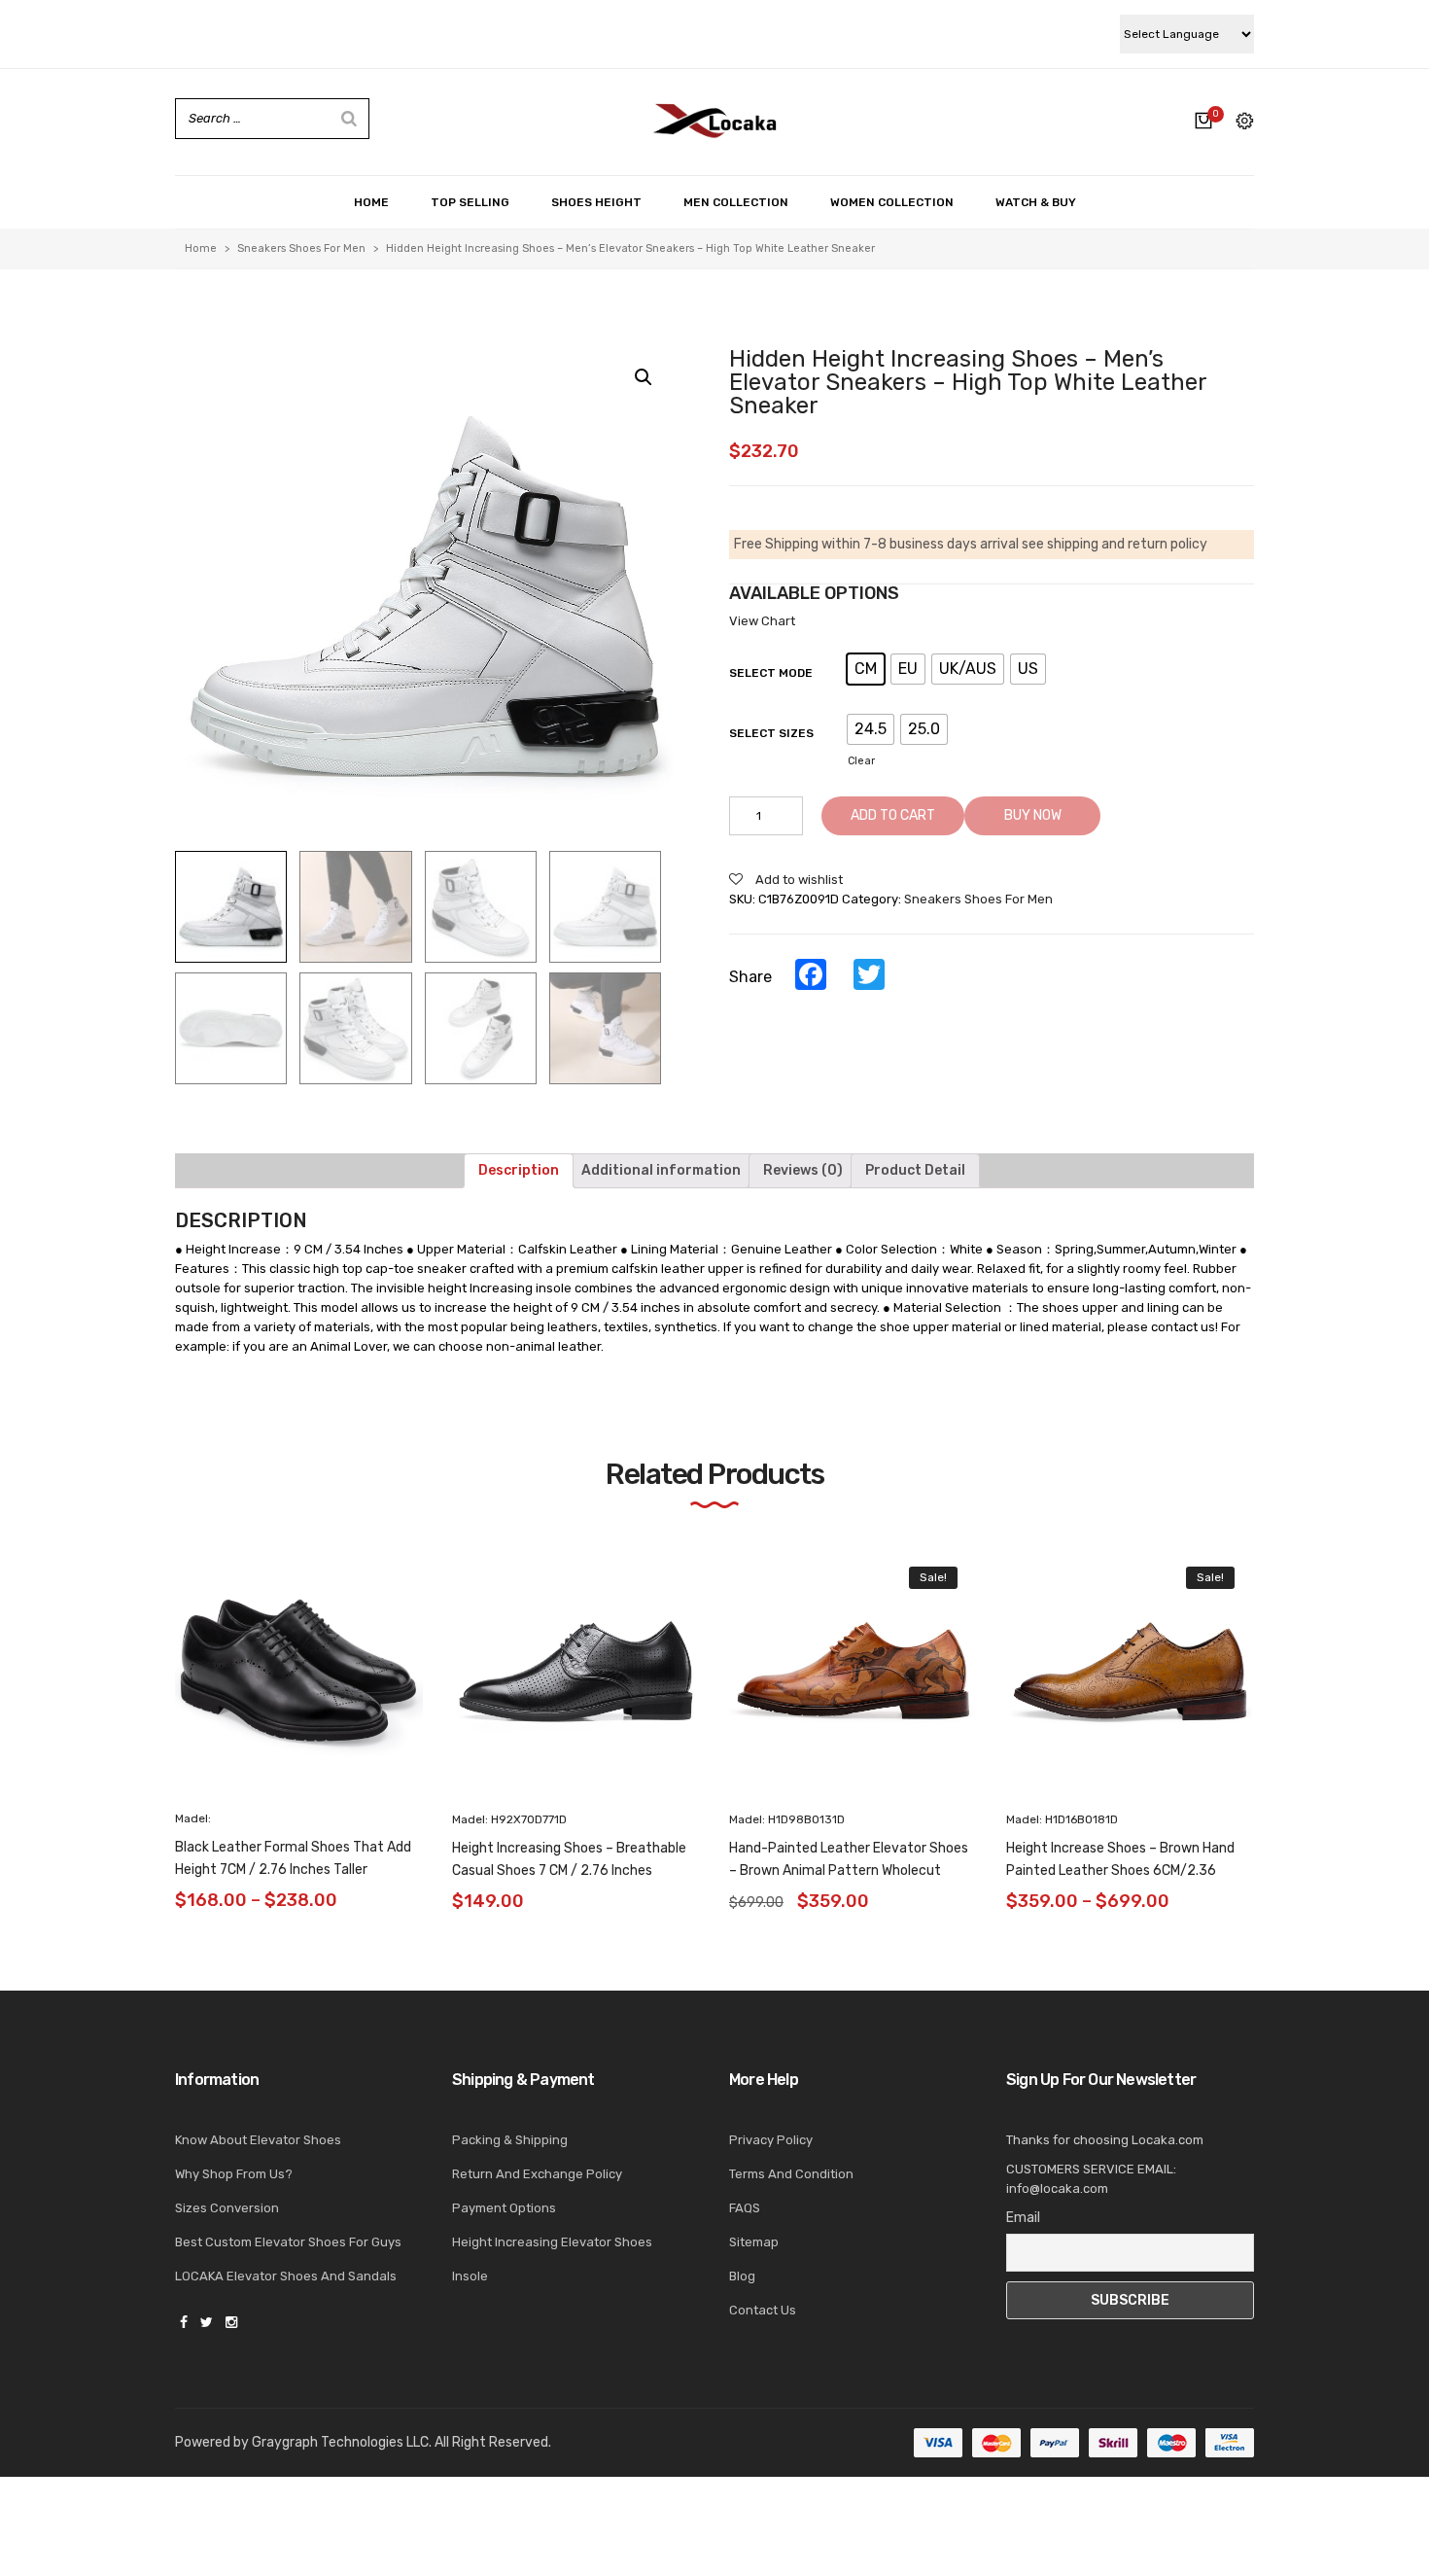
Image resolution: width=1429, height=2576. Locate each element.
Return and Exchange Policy (537, 2174)
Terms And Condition (791, 2174)
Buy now (1033, 815)
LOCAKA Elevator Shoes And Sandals (286, 2276)
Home (371, 202)
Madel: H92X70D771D (509, 1819)
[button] (1290, 1687)
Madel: (193, 1818)
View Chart (762, 621)
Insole (470, 2276)
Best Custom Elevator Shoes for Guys (288, 2242)
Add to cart (893, 815)
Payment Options (504, 2208)
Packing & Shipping (510, 2140)
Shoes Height (596, 202)
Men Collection (736, 202)
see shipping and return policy (1115, 544)
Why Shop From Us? (234, 2174)
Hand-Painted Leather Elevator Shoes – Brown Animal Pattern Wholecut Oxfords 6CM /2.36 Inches (849, 1870)
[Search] (349, 119)
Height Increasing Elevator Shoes (552, 2242)
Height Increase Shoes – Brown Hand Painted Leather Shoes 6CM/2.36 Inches (1120, 1870)
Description (519, 1170)
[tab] (519, 1171)
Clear (861, 761)
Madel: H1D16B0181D (1062, 1819)
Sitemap (754, 2242)
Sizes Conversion (227, 2208)
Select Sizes (771, 733)
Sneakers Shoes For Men (301, 248)
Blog (742, 2276)
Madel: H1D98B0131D (787, 1819)
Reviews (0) (803, 1170)
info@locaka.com (1057, 2188)
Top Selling (470, 202)
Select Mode (771, 673)
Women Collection (892, 202)
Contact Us (763, 2310)
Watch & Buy (1036, 202)
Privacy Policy (771, 2140)
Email (1023, 2218)
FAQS (745, 2208)
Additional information (661, 1170)
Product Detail (915, 1170)
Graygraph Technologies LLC (340, 2442)
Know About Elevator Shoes (258, 2140)
